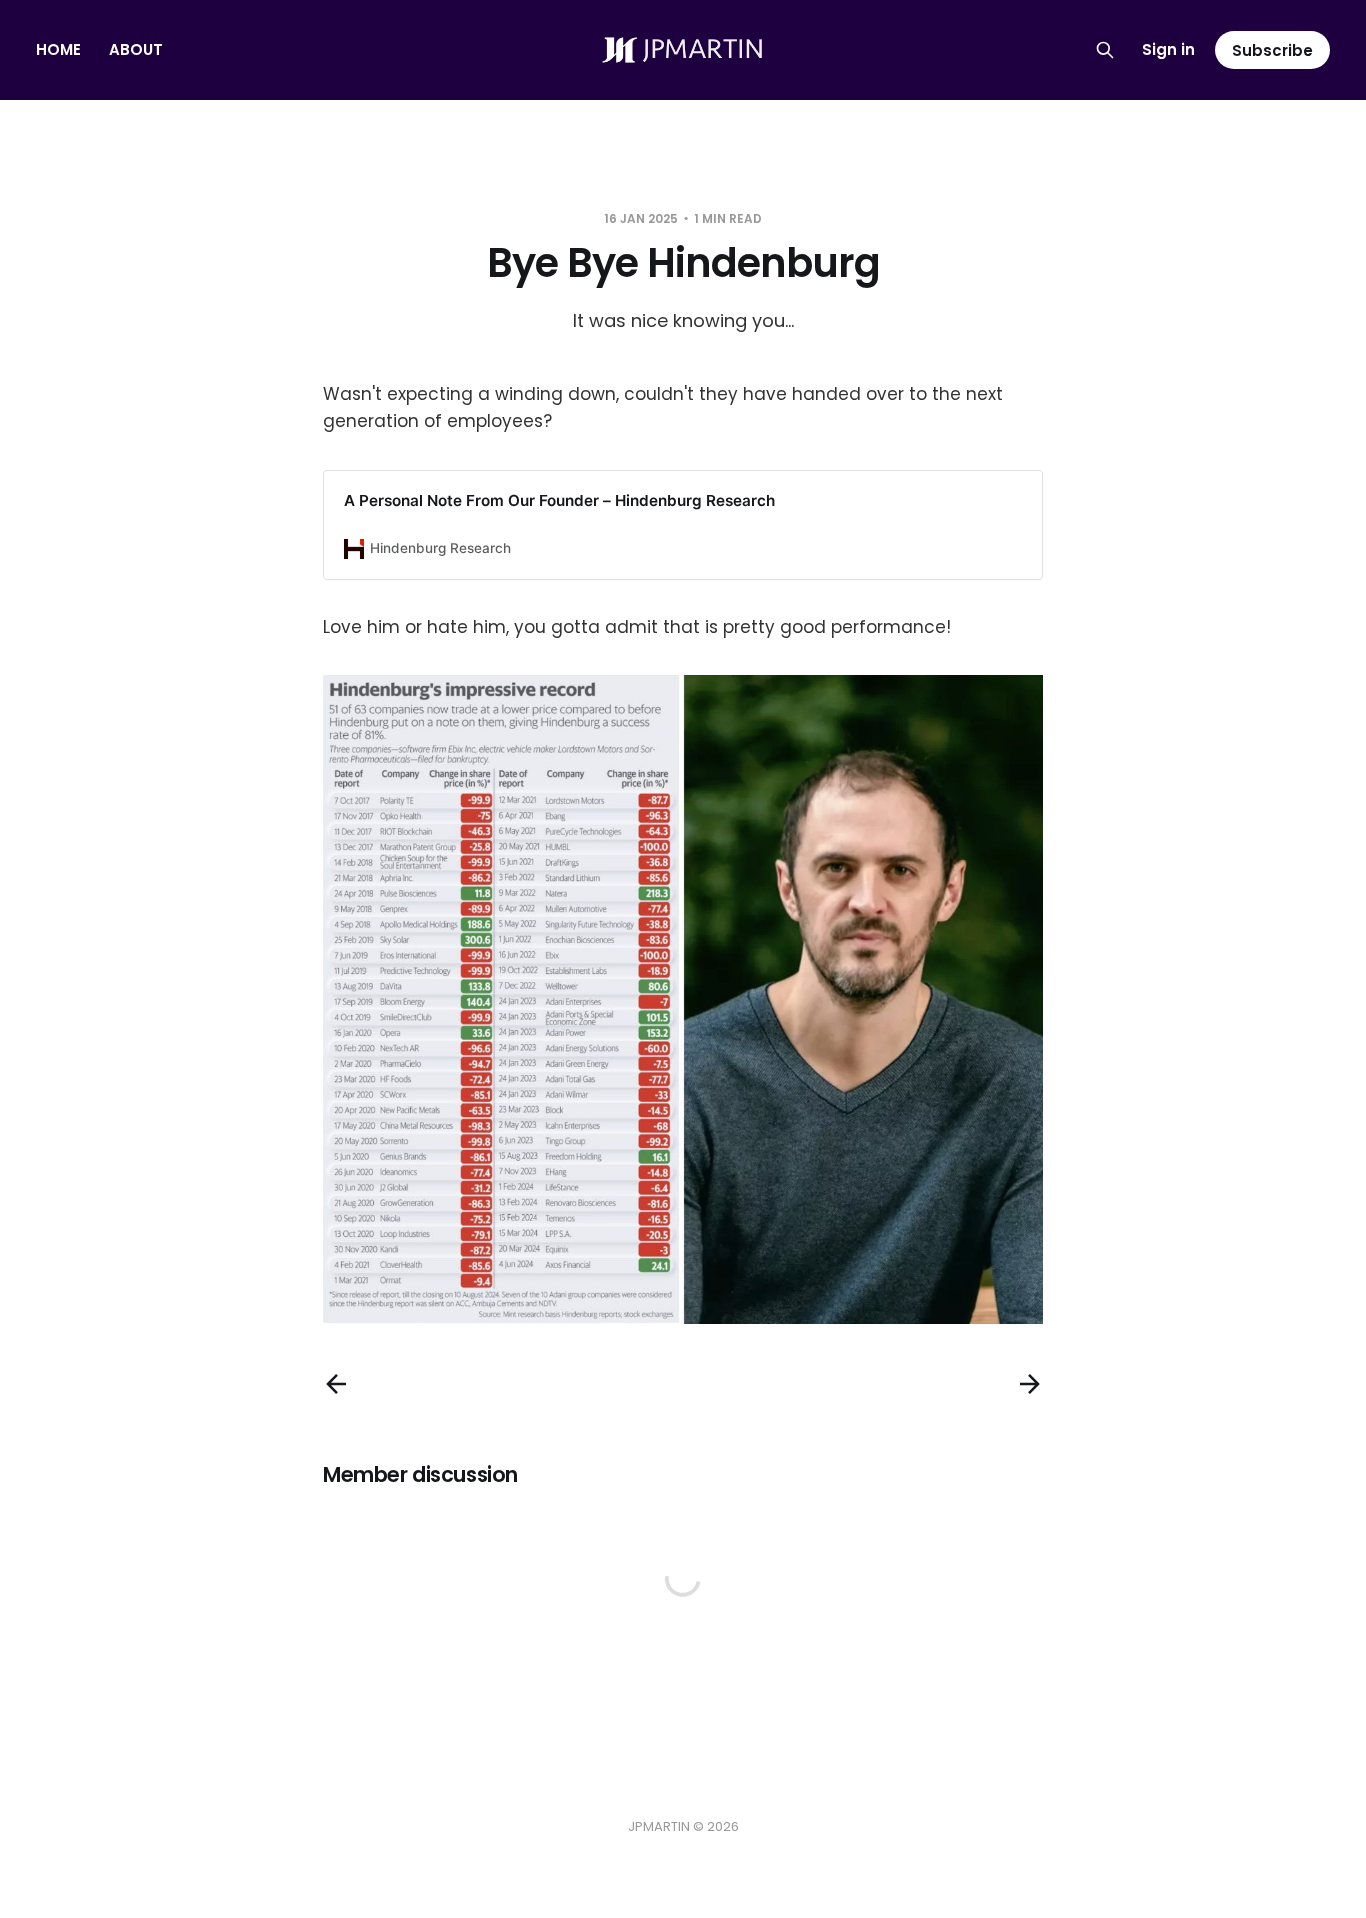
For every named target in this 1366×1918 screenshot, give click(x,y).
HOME (58, 49)
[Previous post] (336, 1384)
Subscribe (1272, 50)
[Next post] (1030, 1384)
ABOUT (136, 49)
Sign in (1168, 49)
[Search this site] (1105, 50)
